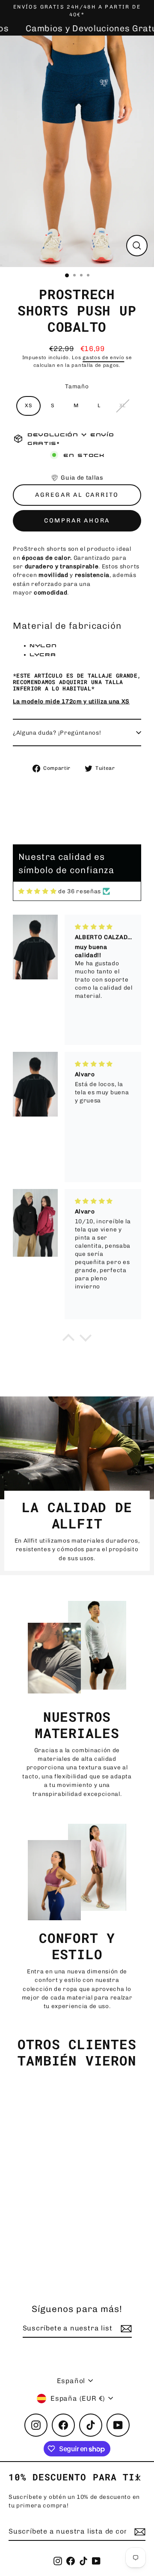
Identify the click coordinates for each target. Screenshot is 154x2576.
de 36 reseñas (80, 891)
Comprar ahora (77, 521)
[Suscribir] (139, 2532)
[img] (37, 891)
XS (28, 405)
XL (123, 405)
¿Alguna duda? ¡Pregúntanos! (57, 733)
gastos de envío (103, 357)
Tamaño (77, 386)
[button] (77, 478)
